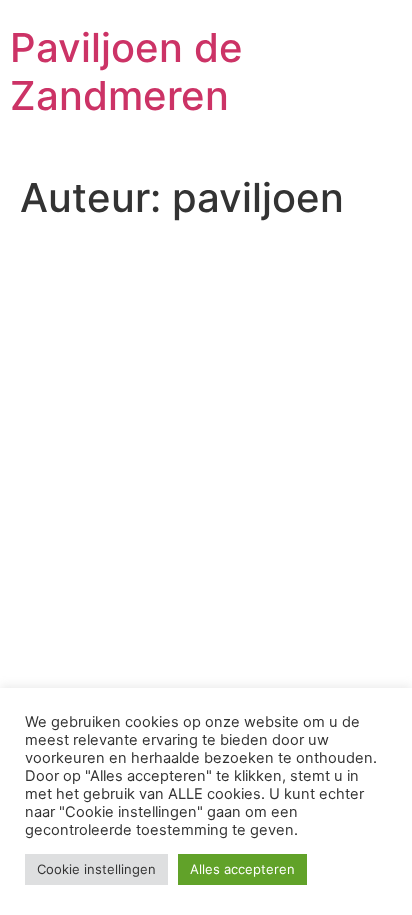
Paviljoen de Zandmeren (126, 71)
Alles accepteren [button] (242, 869)
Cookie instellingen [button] (96, 869)
